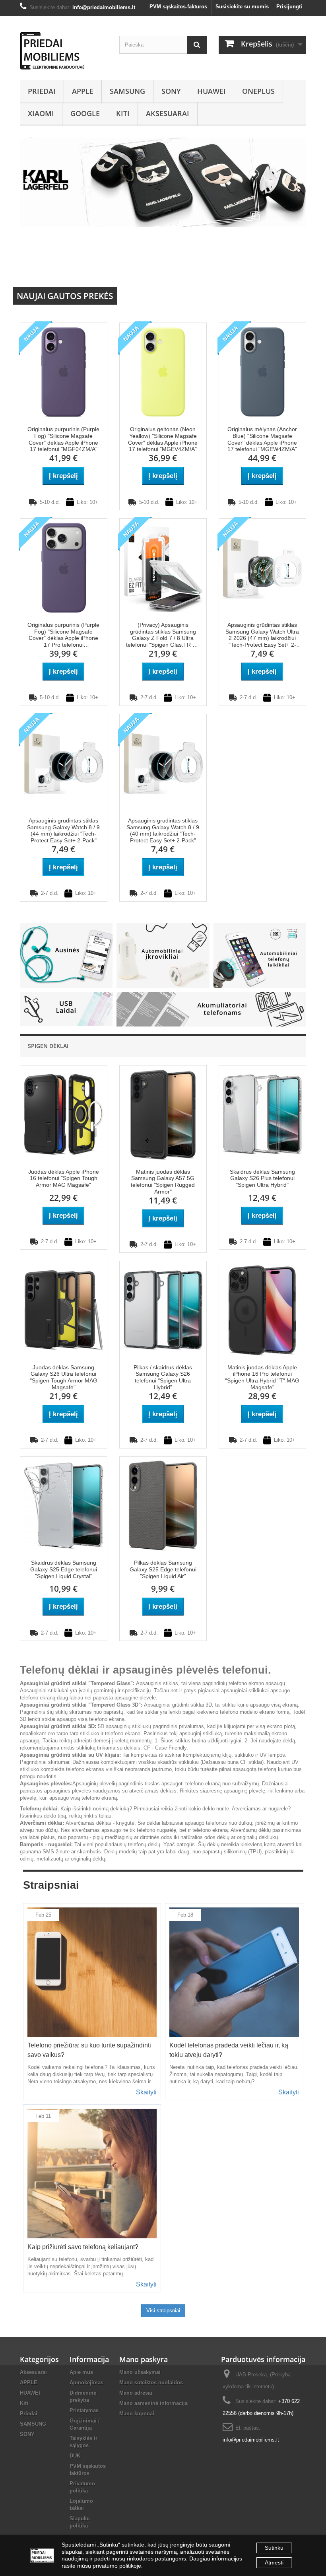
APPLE (83, 91)
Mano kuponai (137, 2414)
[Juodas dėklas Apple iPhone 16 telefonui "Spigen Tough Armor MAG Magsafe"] (64, 1114)
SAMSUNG (127, 91)
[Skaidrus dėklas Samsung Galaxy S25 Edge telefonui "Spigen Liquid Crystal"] (64, 1505)
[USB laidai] (66, 1008)
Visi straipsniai (163, 2311)
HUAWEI (212, 91)
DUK (75, 2456)
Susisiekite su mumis (242, 7)
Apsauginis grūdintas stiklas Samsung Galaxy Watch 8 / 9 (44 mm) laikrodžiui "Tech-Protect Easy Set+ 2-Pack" (63, 830)
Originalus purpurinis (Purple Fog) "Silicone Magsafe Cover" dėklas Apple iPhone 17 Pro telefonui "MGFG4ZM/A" (63, 635)
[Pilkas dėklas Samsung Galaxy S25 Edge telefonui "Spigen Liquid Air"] (163, 1505)
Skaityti (146, 2092)
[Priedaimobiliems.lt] (64, 51)
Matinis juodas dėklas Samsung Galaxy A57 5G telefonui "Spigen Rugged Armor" (163, 1182)
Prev (272, 269)
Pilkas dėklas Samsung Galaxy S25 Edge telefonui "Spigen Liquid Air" (163, 1569)
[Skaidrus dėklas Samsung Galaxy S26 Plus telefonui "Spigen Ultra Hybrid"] (262, 1114)
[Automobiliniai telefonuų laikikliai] (260, 955)
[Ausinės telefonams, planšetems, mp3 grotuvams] (66, 955)
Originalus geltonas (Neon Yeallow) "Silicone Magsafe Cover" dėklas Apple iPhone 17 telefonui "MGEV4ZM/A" (163, 439)
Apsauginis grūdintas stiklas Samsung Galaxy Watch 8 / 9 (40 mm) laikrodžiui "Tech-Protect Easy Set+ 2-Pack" (163, 830)
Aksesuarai (168, 113)
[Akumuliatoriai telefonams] (211, 1009)
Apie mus (81, 2372)
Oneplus (258, 91)
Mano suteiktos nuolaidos (151, 2383)
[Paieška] (197, 45)
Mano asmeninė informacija (153, 2403)
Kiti (123, 113)
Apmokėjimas (86, 2383)
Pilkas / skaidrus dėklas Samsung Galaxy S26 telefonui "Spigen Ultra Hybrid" (163, 1377)
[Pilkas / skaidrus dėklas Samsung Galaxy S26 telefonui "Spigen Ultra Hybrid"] (163, 1309)
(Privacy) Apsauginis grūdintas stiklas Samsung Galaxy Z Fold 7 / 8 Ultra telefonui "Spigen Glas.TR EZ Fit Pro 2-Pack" (163, 635)
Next (292, 269)
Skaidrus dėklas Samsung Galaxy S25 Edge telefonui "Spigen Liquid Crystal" (64, 1569)
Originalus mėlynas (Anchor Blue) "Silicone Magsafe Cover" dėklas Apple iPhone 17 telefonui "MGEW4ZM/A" (262, 439)
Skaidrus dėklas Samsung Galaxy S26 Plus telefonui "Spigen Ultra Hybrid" (262, 1178)
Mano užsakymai (140, 2372)
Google (85, 113)
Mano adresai (136, 2393)
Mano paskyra (144, 2359)
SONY (171, 91)
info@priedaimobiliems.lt (251, 2440)
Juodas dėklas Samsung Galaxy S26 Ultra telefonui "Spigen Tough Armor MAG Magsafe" (64, 1377)
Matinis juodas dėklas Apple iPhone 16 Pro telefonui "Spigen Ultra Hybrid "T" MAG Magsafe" (262, 1377)
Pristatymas (84, 2410)
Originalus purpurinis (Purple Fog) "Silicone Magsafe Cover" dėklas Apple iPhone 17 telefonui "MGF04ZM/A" (63, 439)
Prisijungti (289, 7)
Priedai (42, 91)
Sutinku (274, 2548)
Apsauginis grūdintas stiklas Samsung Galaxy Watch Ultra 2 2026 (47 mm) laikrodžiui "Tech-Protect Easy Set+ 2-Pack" (262, 635)
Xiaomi (41, 113)
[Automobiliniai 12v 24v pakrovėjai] (163, 955)
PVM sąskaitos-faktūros (178, 7)
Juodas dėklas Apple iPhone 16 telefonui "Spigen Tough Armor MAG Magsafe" (64, 1178)
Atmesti (274, 2562)
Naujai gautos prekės (65, 296)
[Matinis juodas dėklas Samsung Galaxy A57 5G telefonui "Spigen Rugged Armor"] (163, 1114)
